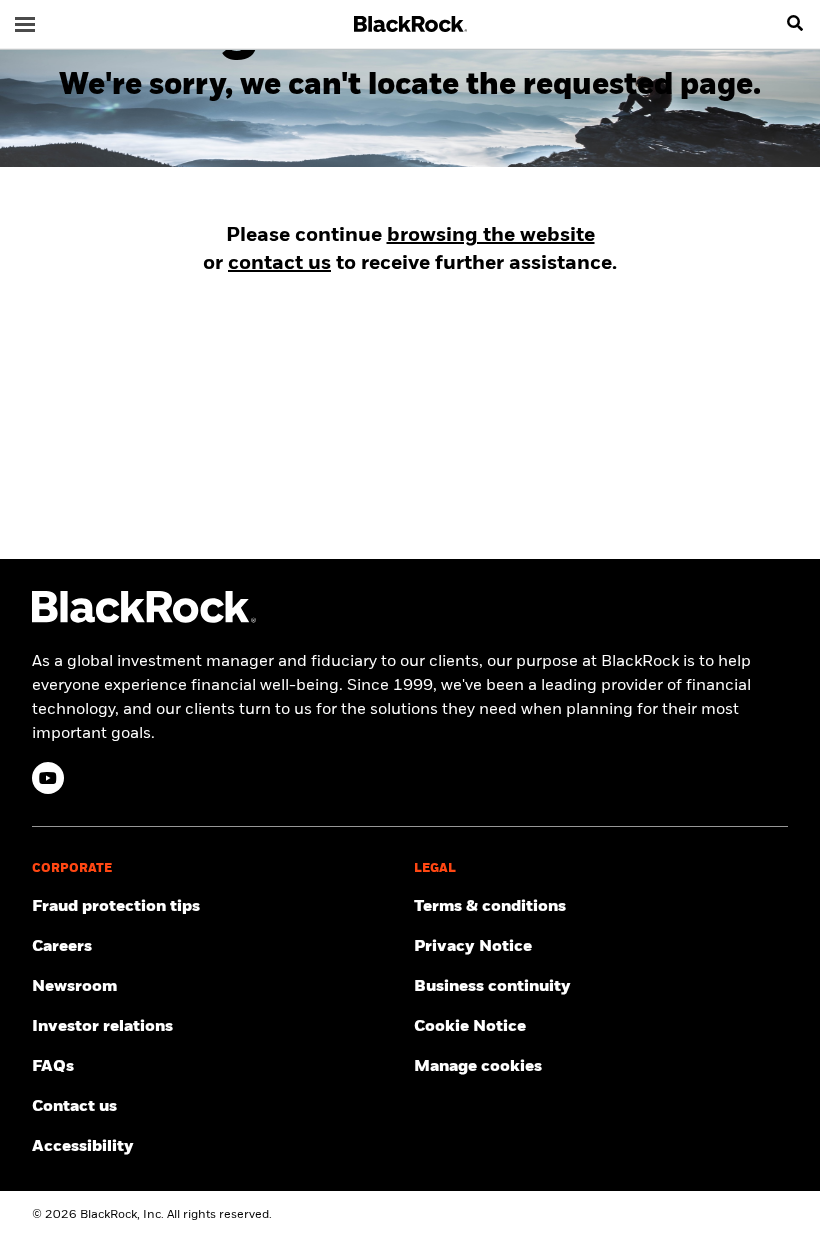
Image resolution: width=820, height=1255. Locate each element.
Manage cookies (478, 1067)
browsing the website (491, 236)
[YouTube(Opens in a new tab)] (48, 778)
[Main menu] (25, 24)
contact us (279, 264)
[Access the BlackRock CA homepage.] (144, 619)
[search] (795, 24)
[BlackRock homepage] (410, 24)
